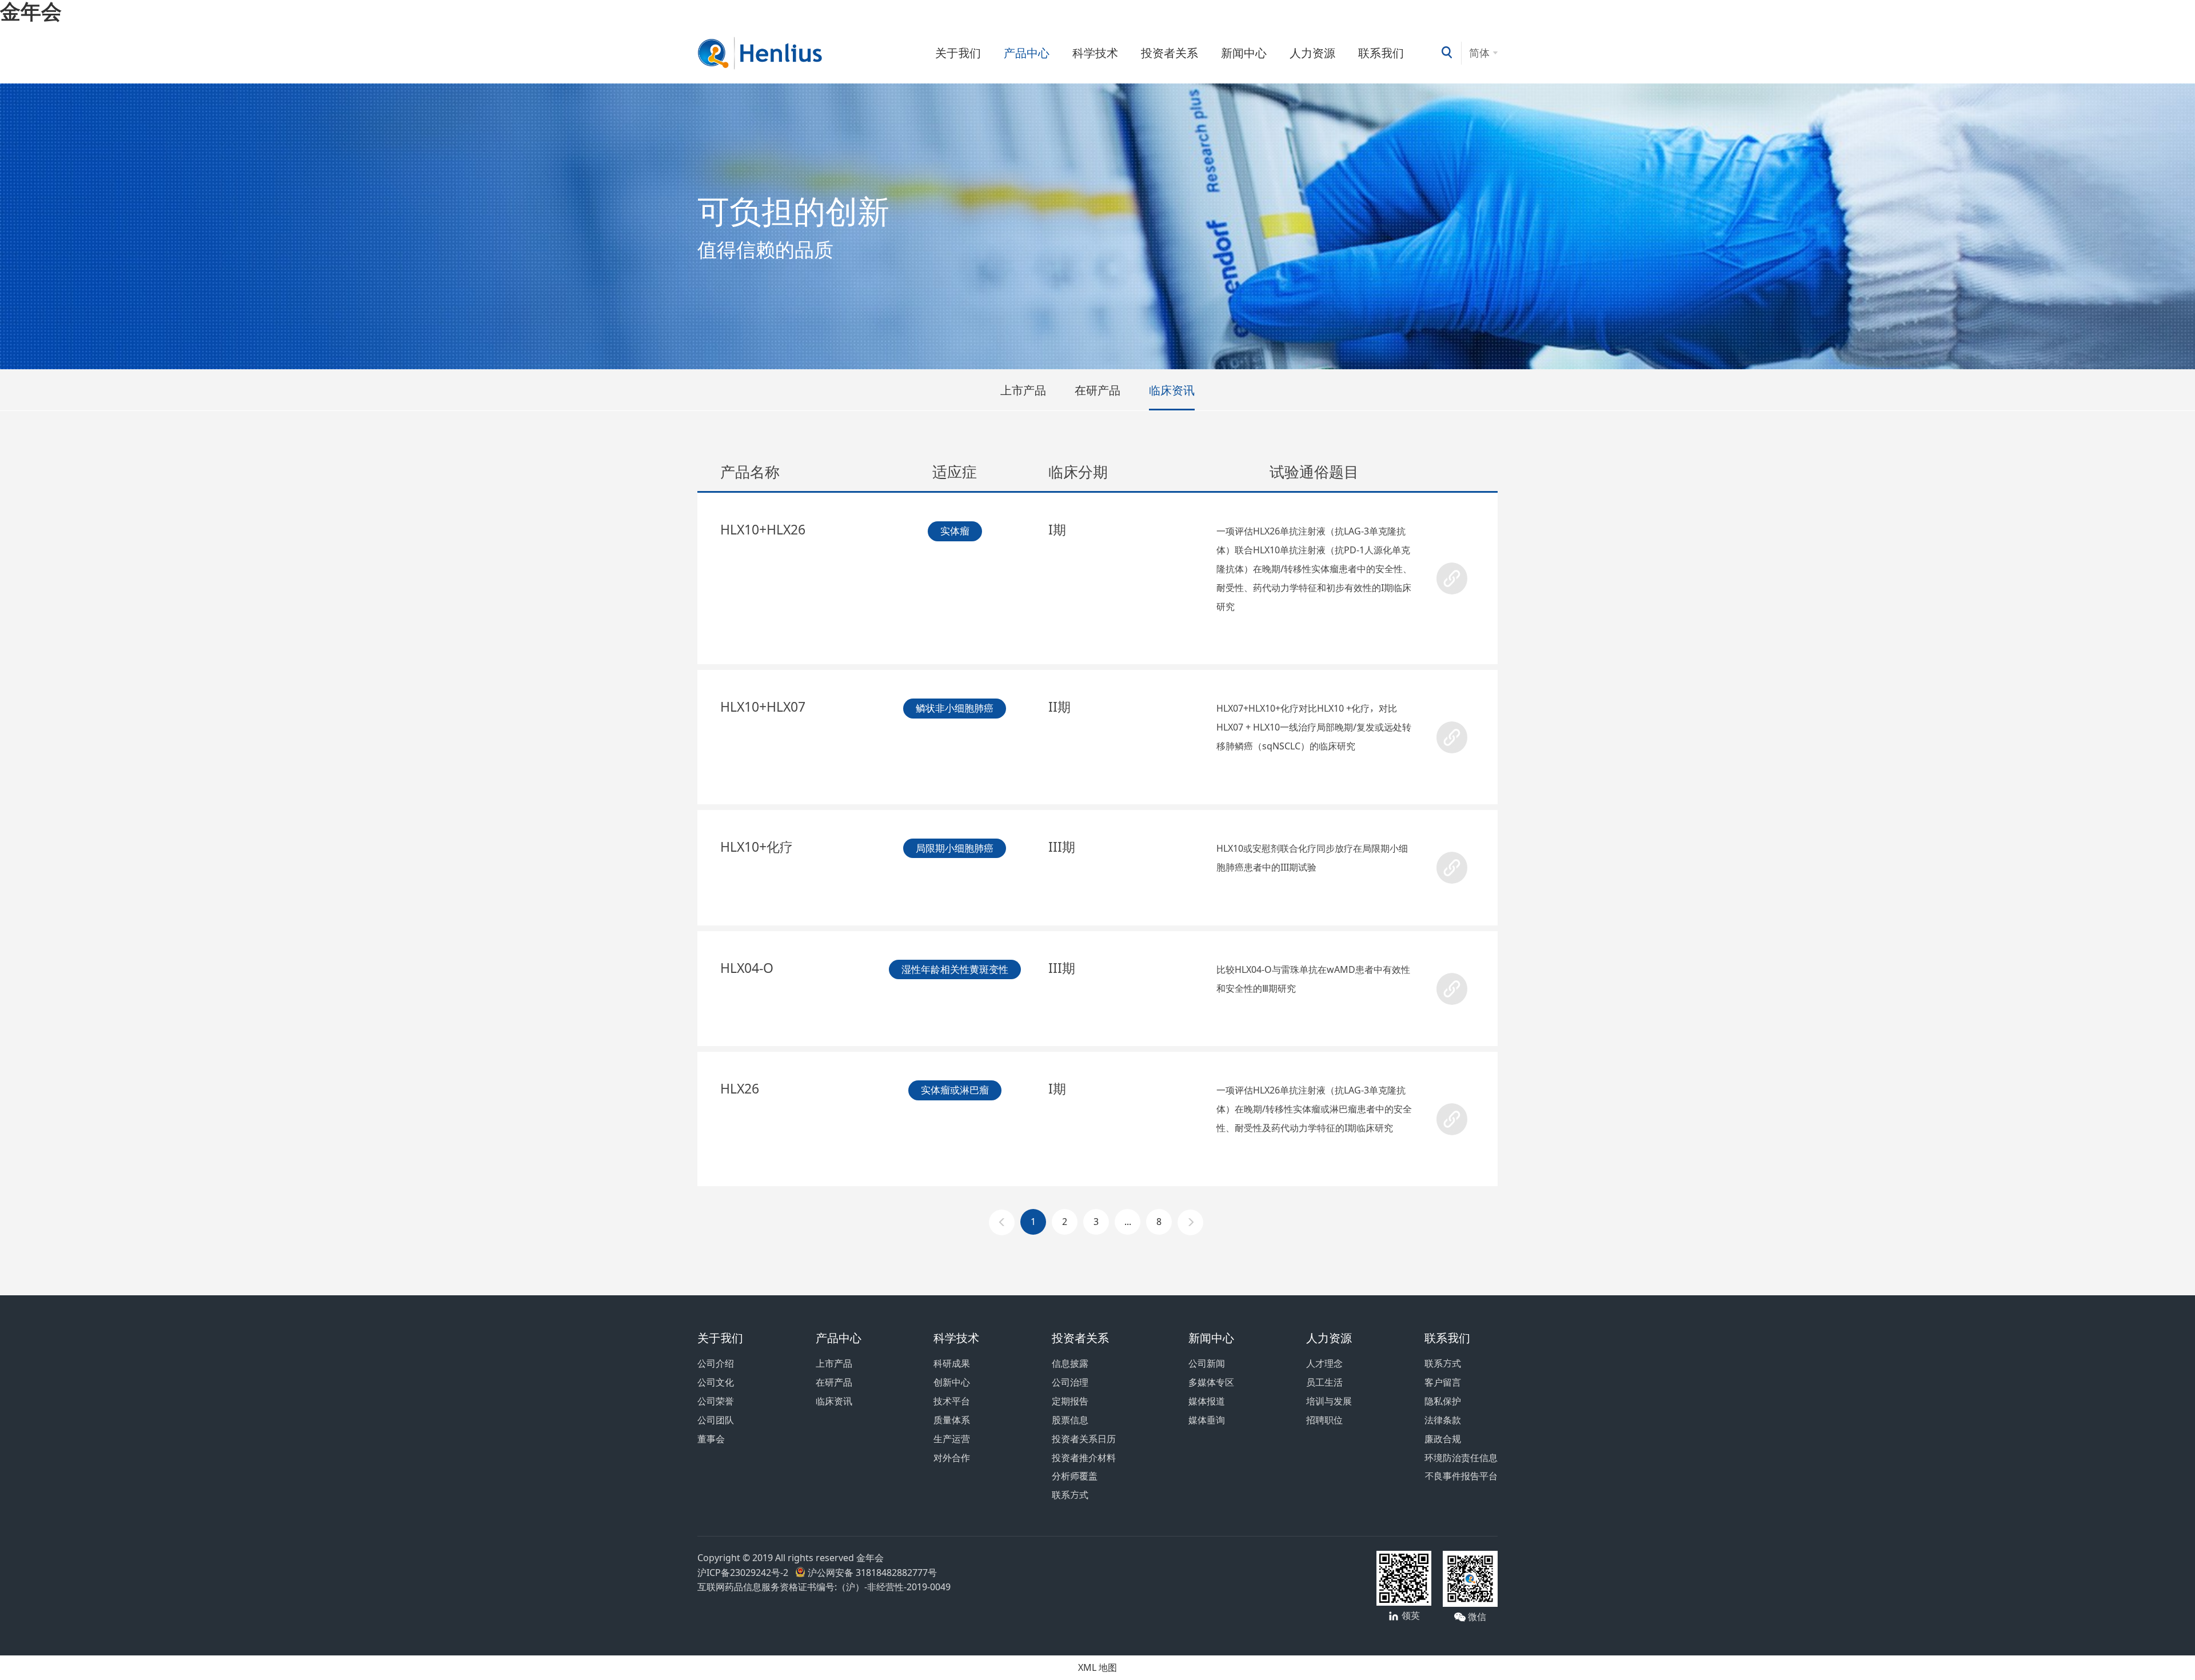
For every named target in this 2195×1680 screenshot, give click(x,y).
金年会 (31, 11)
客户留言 (1443, 1382)
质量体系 (952, 1420)
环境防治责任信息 (1461, 1458)
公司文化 (716, 1382)
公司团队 (716, 1420)
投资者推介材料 (1084, 1458)
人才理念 (1324, 1363)
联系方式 (1070, 1495)
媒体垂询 (1207, 1420)
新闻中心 (1244, 53)
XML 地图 (1097, 1667)
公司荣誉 (716, 1401)
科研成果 (952, 1363)
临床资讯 (1172, 390)
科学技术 (1095, 53)
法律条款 (1443, 1420)
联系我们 (1381, 53)
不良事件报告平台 (1461, 1476)
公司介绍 (716, 1363)
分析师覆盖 (1075, 1476)
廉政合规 (1443, 1439)
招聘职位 (1324, 1420)
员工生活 (1324, 1382)
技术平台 (952, 1401)
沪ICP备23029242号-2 (745, 1573)
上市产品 (1023, 390)
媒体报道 (1207, 1401)
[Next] (1190, 1222)
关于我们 (958, 53)
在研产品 (1097, 390)
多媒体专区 (1211, 1382)
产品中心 (1027, 53)
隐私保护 (1443, 1401)
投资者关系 (1170, 53)
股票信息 (1070, 1420)
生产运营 (952, 1439)
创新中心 (952, 1382)
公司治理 (1070, 1382)
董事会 (711, 1439)
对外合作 (952, 1458)
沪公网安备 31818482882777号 (871, 1573)
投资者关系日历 (1084, 1439)
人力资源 (1312, 53)
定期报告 (1070, 1401)
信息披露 (1070, 1363)
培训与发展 (1329, 1401)
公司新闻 (1207, 1363)
